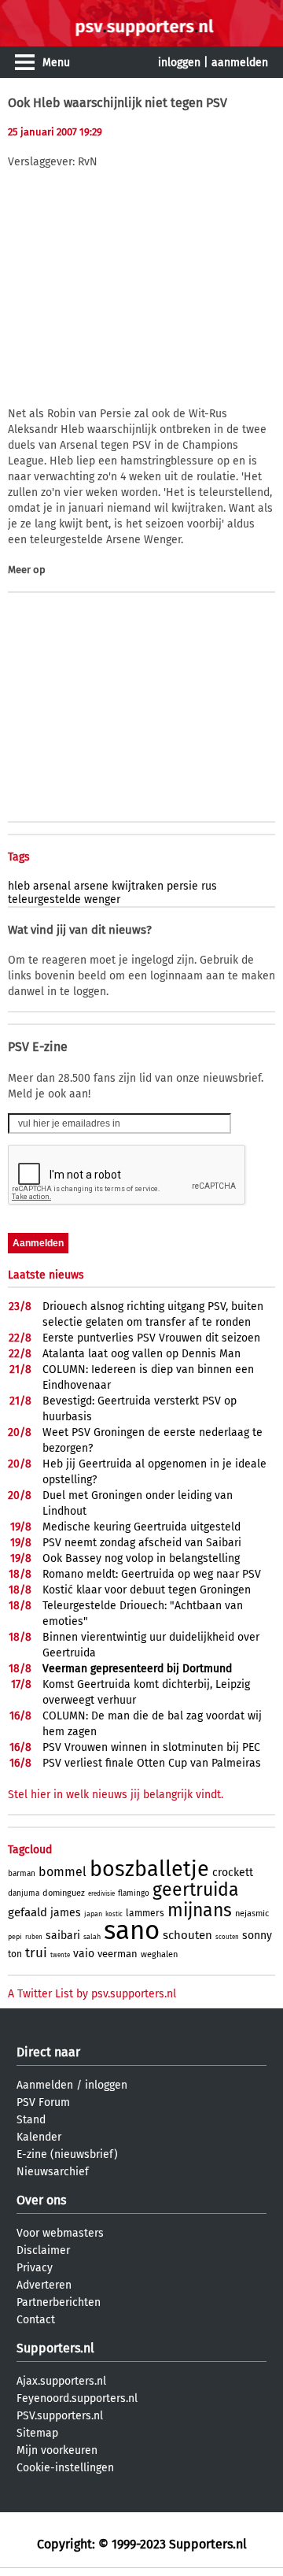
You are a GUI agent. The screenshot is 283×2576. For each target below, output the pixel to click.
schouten (187, 1935)
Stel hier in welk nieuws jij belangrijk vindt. (116, 1795)
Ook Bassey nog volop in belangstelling (141, 1558)
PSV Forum (43, 2102)
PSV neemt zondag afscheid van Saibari (142, 1543)
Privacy (35, 2268)
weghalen (159, 1954)
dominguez (64, 1893)
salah (92, 1937)
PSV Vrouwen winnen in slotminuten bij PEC (151, 1747)
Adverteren (44, 2285)
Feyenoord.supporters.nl (77, 2398)
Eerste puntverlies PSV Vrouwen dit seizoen (151, 1338)
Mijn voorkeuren (57, 2450)
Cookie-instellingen (65, 2468)
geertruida (196, 1889)
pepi (15, 1937)
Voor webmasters (60, 2233)
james (66, 1913)
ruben (34, 1937)
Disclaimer (43, 2250)
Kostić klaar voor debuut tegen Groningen (147, 1590)
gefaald (28, 1912)
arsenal (52, 886)
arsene (91, 886)
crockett (233, 1873)
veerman (118, 1954)
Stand (31, 2120)
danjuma (24, 1893)
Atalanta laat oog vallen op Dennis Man (141, 1354)
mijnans (200, 1910)
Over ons (41, 2200)
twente (60, 1955)
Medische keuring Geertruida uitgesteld (141, 1527)
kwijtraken (138, 886)
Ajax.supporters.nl (61, 2381)
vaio (84, 1954)
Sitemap (37, 2433)
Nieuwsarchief (53, 2172)
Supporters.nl (55, 2348)
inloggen (179, 63)
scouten (227, 1937)
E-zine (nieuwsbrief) (67, 2154)
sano (132, 1930)
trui (36, 1953)
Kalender (39, 2137)
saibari (63, 1936)
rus (209, 886)
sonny (257, 1936)
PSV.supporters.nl (60, 2416)
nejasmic (252, 1913)
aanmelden (240, 63)
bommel (62, 1872)
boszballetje (149, 1869)
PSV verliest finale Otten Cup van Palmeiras (152, 1763)
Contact (36, 2320)
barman (22, 1874)
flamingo (134, 1893)
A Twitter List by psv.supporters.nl (92, 1994)
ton (15, 1954)
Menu (56, 63)
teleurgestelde (44, 899)
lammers (145, 1913)
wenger (102, 899)
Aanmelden (45, 2085)
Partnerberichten (59, 2302)
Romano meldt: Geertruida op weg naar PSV (152, 1574)
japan (93, 1914)
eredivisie (101, 1894)
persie (182, 886)
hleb (19, 886)
